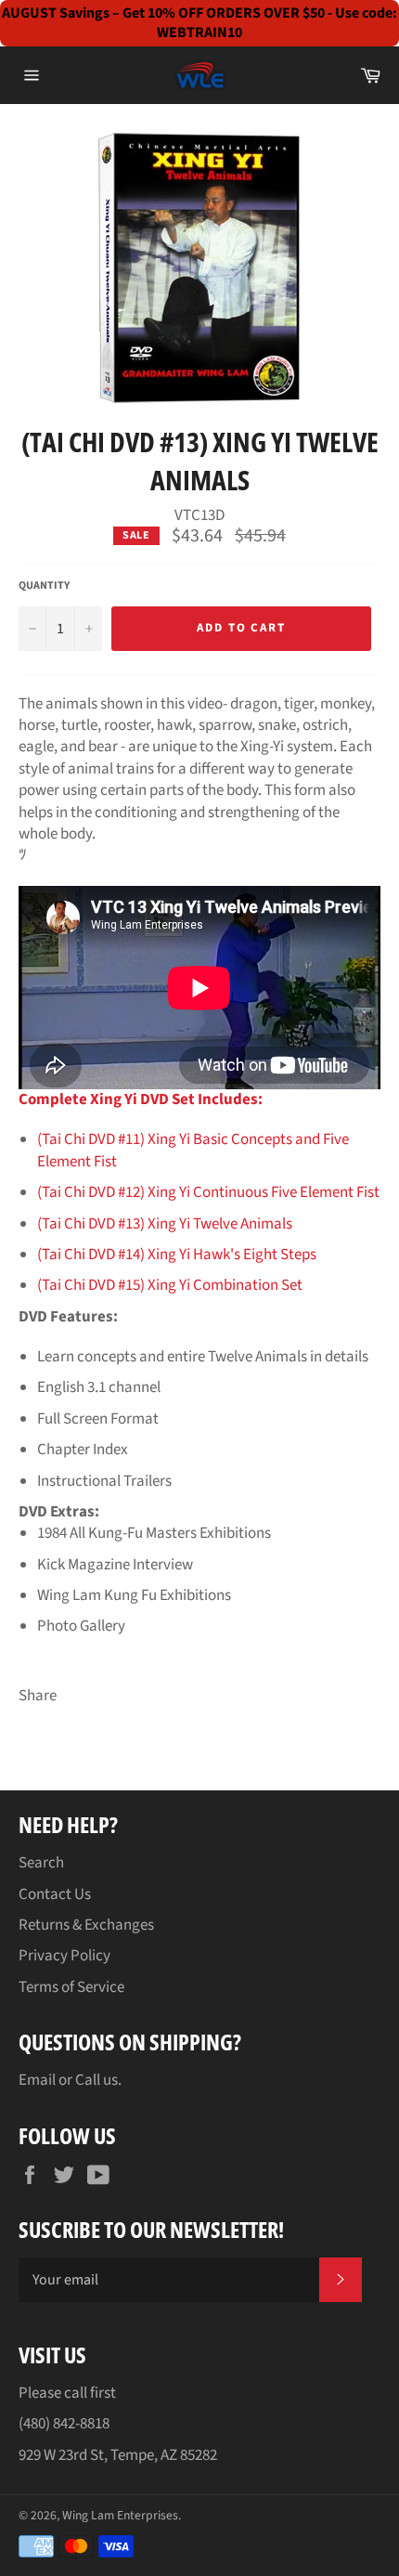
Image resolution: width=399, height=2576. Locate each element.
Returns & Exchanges (86, 1925)
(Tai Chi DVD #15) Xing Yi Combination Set (170, 1285)
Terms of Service (71, 1987)
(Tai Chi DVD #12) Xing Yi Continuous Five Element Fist (208, 1192)
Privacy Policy (64, 1956)
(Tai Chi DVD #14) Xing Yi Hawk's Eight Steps (177, 1255)
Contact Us (55, 1894)
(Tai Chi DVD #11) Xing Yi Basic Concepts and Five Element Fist (193, 1150)
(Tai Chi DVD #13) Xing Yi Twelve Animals (165, 1224)
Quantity (44, 586)
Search (41, 1863)
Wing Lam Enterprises (120, 2515)
